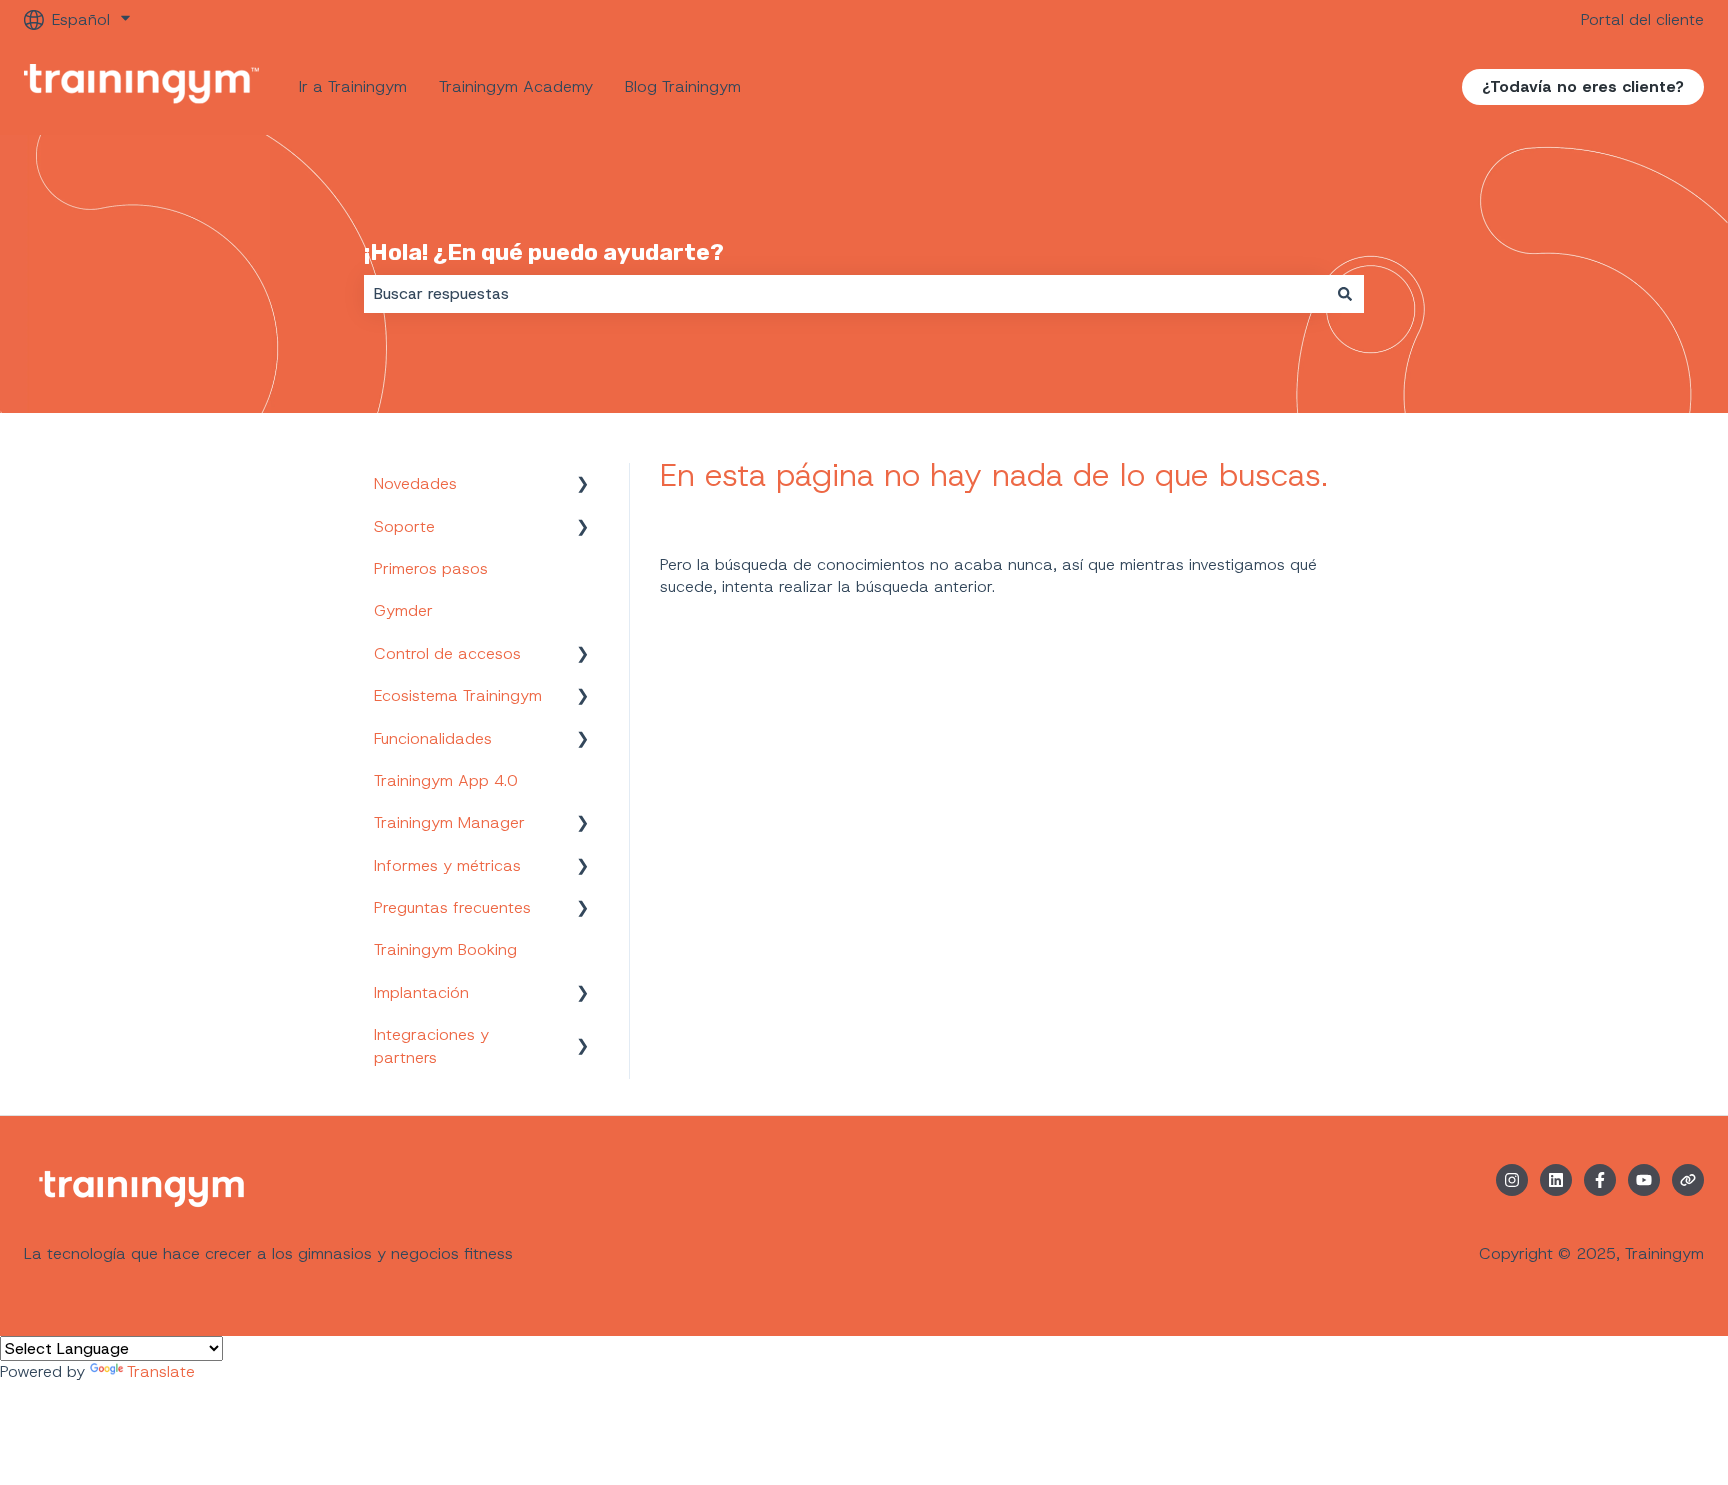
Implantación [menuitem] (421, 992)
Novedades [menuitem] (415, 483)
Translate (161, 1371)
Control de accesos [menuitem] (447, 653)
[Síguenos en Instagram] (1512, 1180)
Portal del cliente (1642, 19)
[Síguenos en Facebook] (1600, 1180)
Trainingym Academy (516, 86)
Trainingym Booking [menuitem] (445, 949)
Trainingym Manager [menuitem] (449, 822)
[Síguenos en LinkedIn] (1556, 1180)
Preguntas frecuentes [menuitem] (452, 907)
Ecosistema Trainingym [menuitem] (458, 695)
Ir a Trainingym (353, 86)
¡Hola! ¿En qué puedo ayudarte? (544, 252)
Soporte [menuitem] (404, 526)
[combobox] (845, 294)
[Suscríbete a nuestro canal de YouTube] (1644, 1180)
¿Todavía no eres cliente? (1583, 86)
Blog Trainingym (683, 86)
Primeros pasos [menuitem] (431, 568)
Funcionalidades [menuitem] (433, 738)
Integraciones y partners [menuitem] (431, 1045)
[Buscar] (1345, 294)
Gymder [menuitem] (403, 610)
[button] (583, 485)
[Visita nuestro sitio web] (1688, 1180)
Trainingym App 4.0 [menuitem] (445, 780)
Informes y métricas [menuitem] (447, 865)
